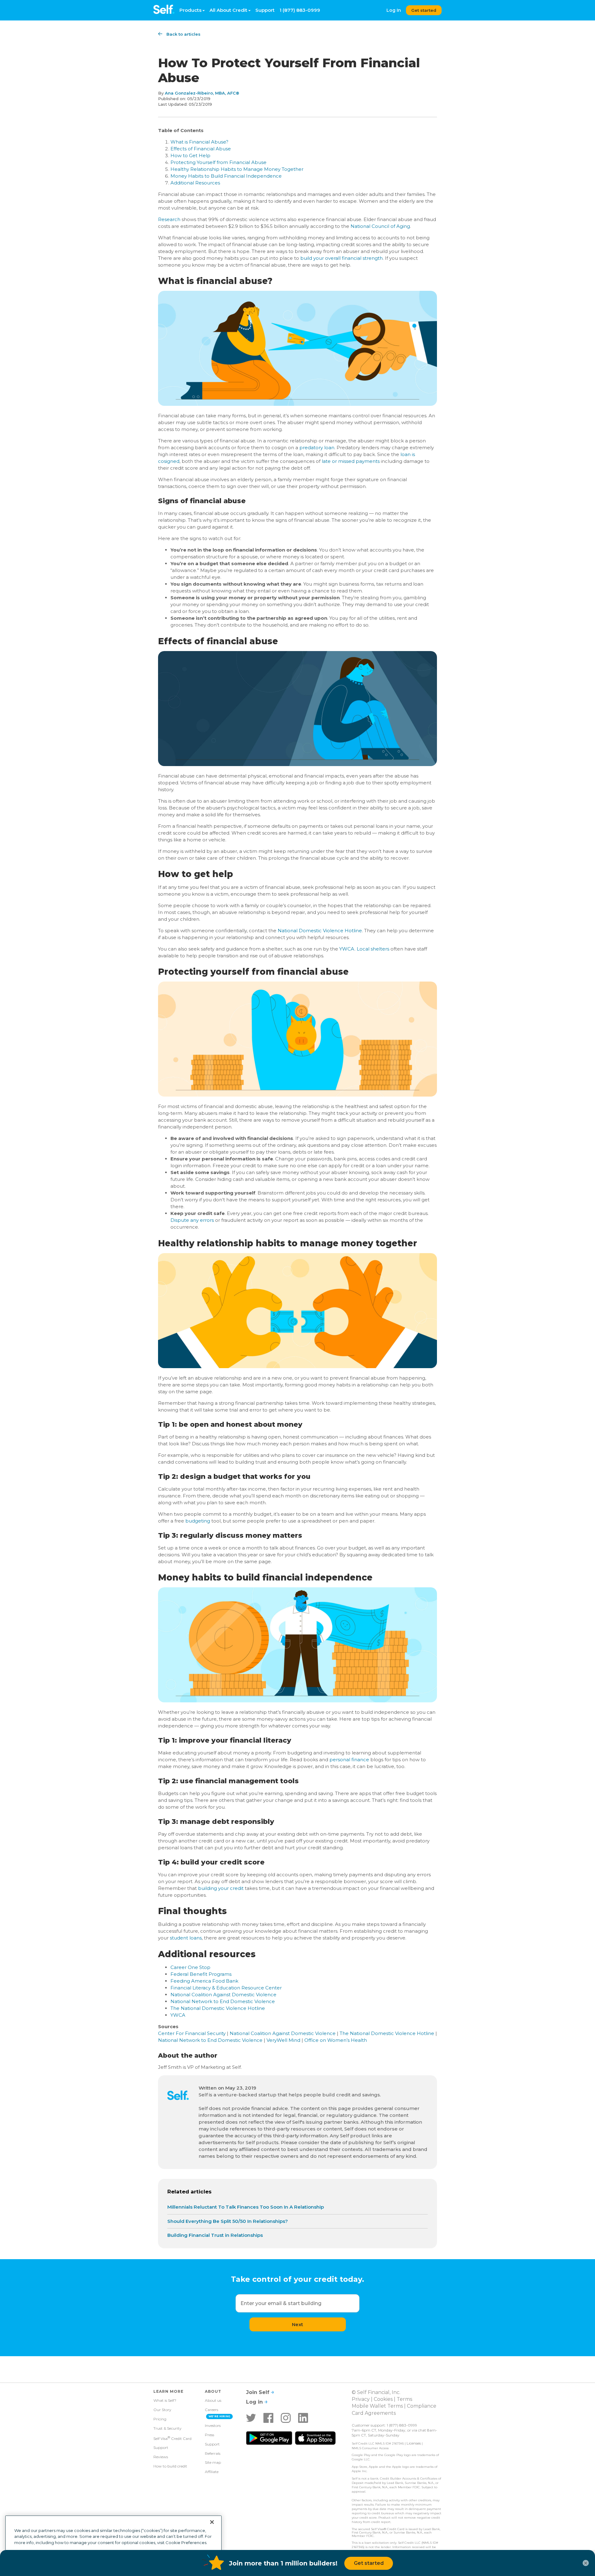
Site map (213, 2462)
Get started (424, 10)
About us (213, 2400)
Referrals (213, 2453)
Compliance (422, 2406)
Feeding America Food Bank (204, 1981)
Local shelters (373, 949)
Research (169, 219)
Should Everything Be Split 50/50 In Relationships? (228, 2221)
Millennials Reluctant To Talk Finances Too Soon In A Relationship (246, 2207)
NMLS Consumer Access (370, 2448)
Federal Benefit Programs (201, 1974)
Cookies (383, 2399)
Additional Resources (195, 183)
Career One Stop (190, 1967)
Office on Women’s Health (336, 2040)
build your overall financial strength (342, 258)
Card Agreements (374, 2413)
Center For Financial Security (192, 2033)
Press (209, 2435)
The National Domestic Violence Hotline (218, 2008)
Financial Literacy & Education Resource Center (226, 1988)
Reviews (161, 2457)
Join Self (258, 2392)
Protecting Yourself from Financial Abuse (218, 162)
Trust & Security (167, 2428)
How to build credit (170, 2466)
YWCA (347, 949)
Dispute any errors (192, 1220)
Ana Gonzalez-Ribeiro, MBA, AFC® (202, 93)
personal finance (349, 1760)
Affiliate (212, 2472)
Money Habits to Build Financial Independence (226, 176)
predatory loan (317, 448)
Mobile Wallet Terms (377, 2406)
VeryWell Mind (283, 2040)
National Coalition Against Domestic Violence (223, 1995)
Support (265, 10)
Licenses (414, 2443)
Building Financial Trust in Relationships (215, 2235)
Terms (404, 2399)
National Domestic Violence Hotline (320, 931)
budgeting (198, 1521)
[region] (113, 2543)
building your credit (221, 1888)
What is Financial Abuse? (199, 142)
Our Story (162, 2410)
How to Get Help (190, 155)
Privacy (361, 2399)
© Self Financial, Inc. (376, 2392)
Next (297, 2324)
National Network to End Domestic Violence (223, 2001)
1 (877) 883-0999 (300, 10)
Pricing (160, 2419)
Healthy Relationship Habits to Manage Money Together (237, 169)
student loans (186, 1938)
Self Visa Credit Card (172, 2438)
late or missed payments (351, 461)
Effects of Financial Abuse (201, 149)
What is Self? (165, 2400)
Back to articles (183, 34)
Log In (394, 10)
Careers (212, 2410)
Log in (255, 2402)
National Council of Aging (380, 226)
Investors (213, 2425)
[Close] (212, 2522)
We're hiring (220, 2416)
